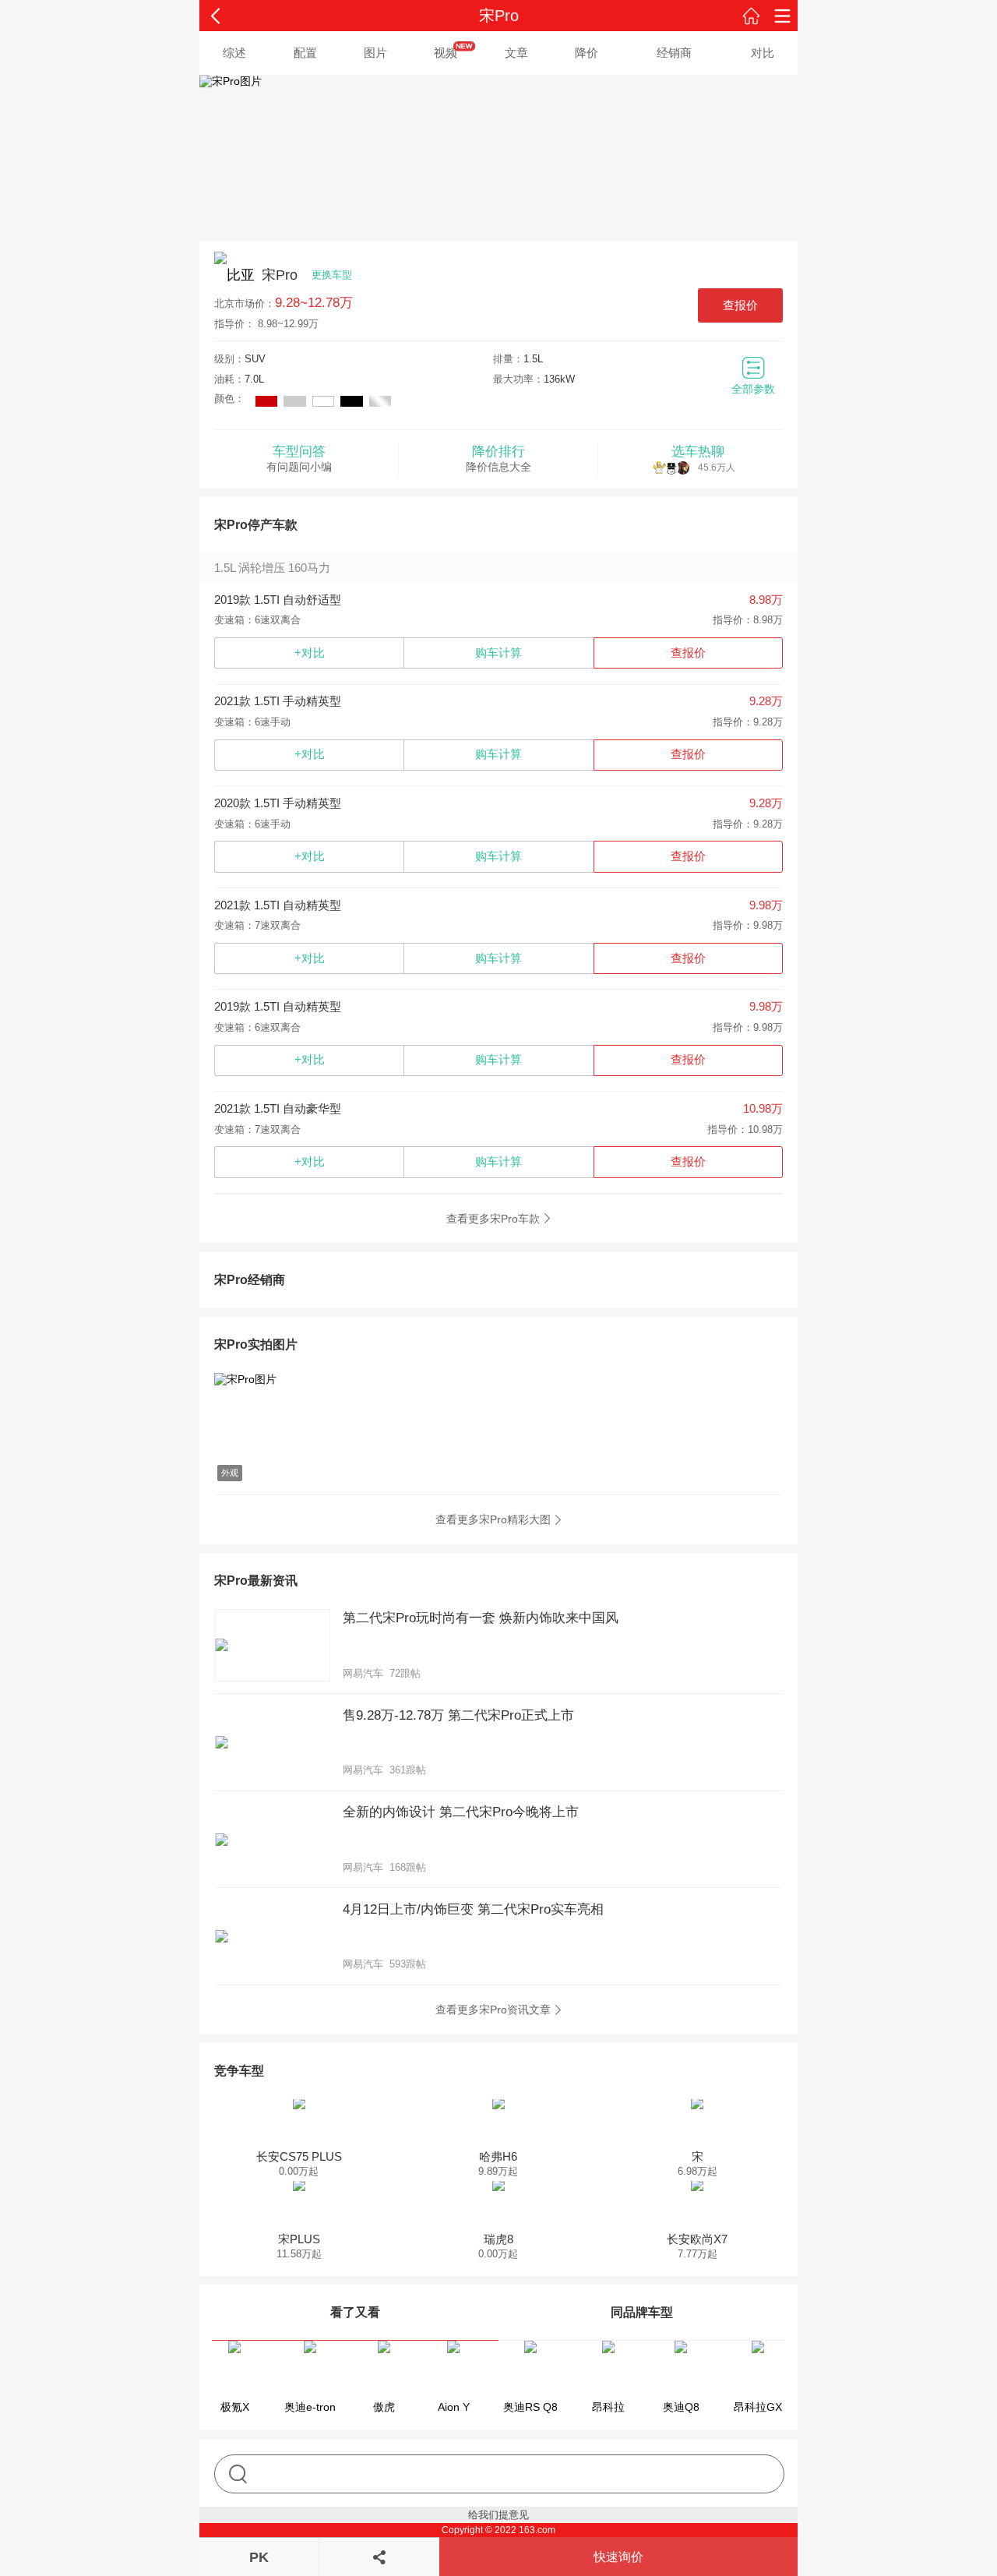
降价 (587, 53)
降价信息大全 (498, 459)
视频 (446, 53)
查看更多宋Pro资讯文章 (493, 2010)
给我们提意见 (498, 2515)
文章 (516, 53)
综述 (234, 53)
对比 (763, 53)
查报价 (740, 305)
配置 (305, 53)
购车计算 (498, 653)
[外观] (298, 1380)
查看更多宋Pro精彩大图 (493, 1519)
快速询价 (618, 2557)
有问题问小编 (299, 459)
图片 (375, 53)
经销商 (674, 53)
